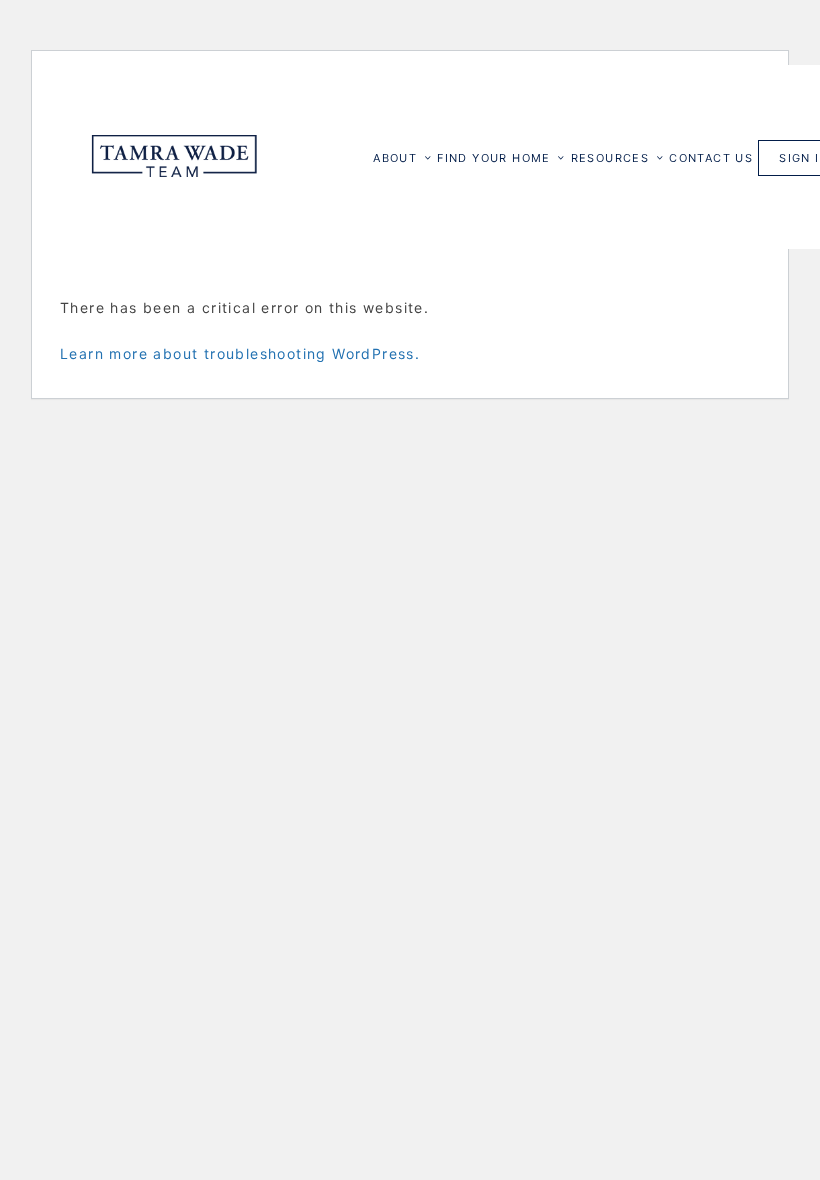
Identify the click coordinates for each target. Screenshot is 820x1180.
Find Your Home (494, 158)
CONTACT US (711, 158)
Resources (610, 158)
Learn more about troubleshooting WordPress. (240, 353)
